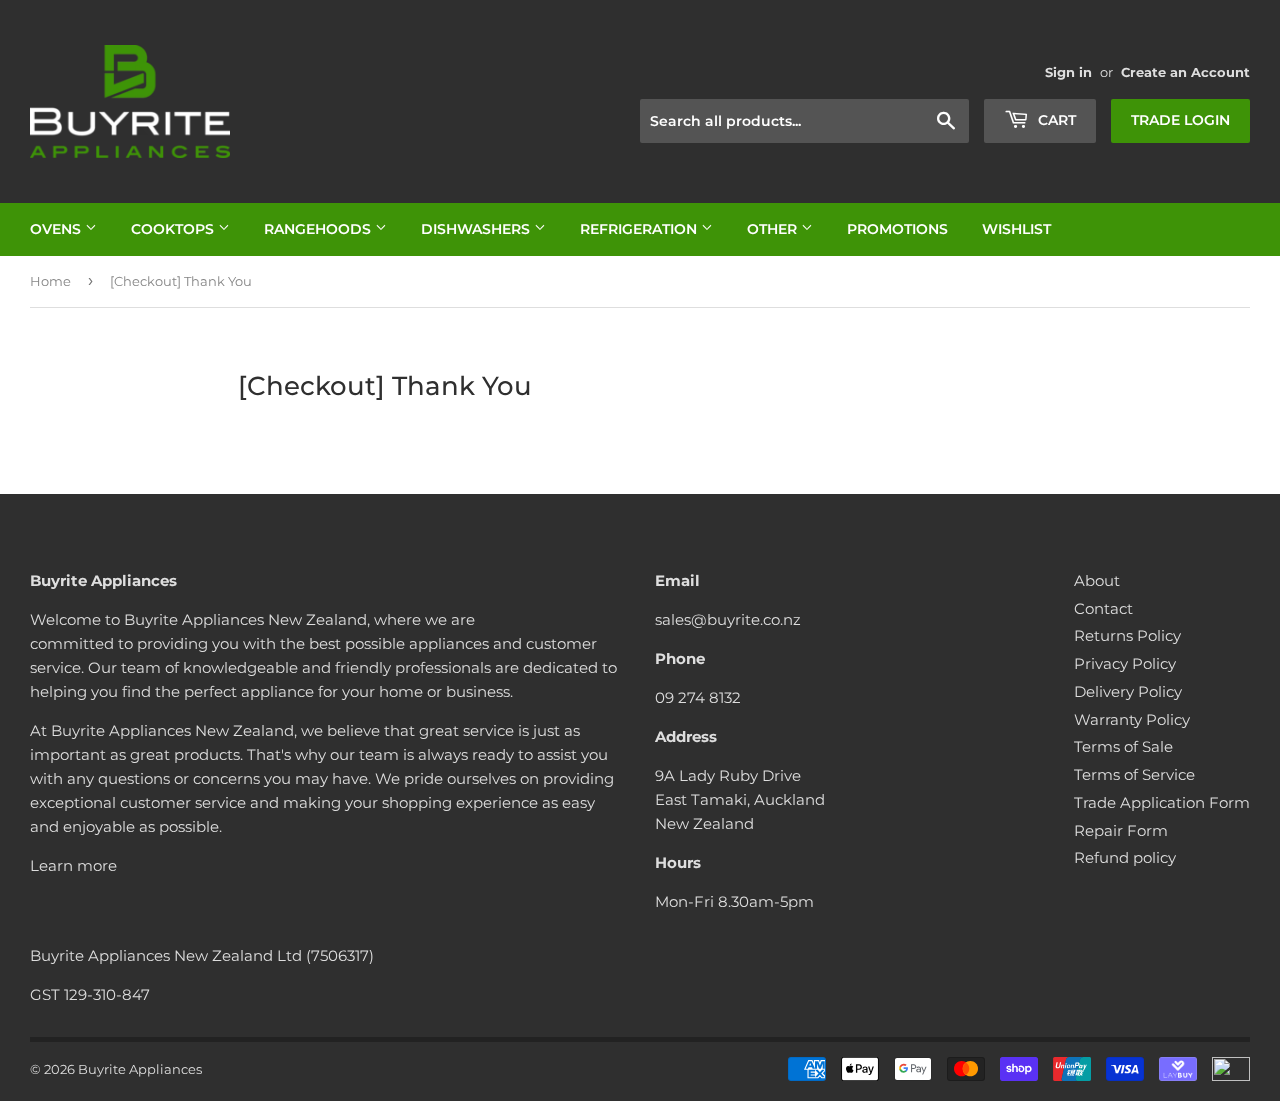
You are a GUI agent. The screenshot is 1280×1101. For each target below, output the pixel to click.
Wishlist (1016, 229)
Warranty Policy (1132, 719)
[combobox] (804, 121)
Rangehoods (319, 229)
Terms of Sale (1123, 746)
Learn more (73, 865)
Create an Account (1185, 72)
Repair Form (1121, 830)
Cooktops (174, 229)
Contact (1103, 608)
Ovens (57, 229)
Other (774, 229)
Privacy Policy (1125, 663)
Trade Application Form (1162, 802)
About (1097, 580)
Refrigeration (640, 229)
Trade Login (1180, 120)
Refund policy (1125, 857)
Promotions (897, 229)
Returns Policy (1127, 635)
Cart (1055, 120)
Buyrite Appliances (140, 1069)
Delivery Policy (1128, 691)
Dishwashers (477, 229)
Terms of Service (1134, 774)
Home (50, 281)
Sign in (1068, 72)
